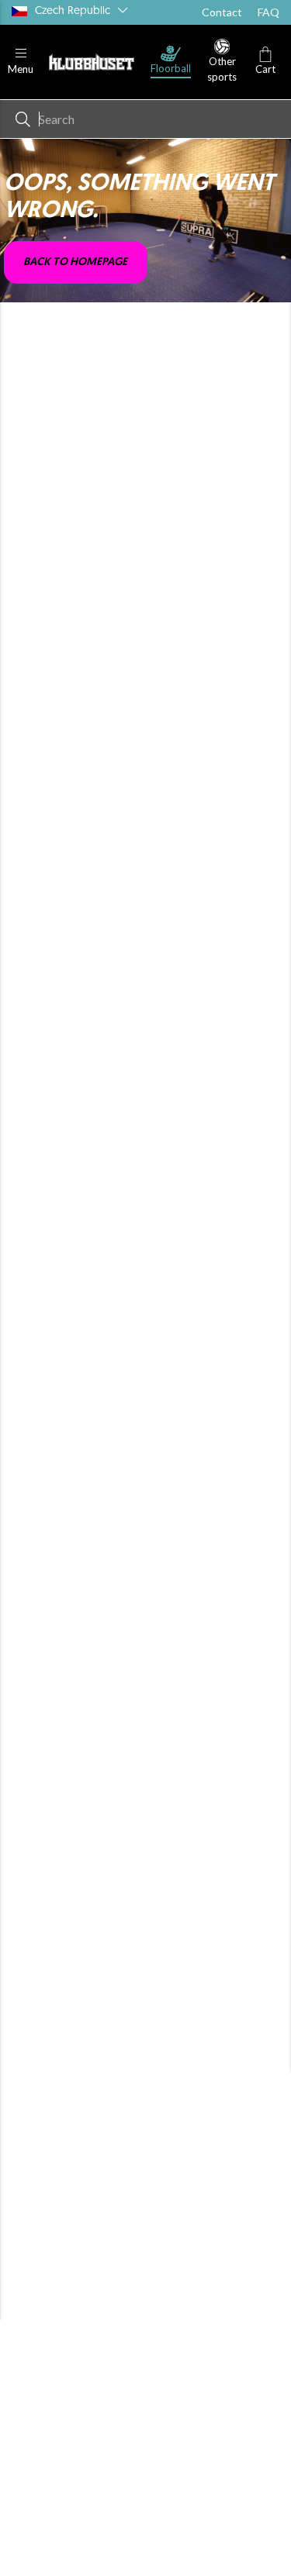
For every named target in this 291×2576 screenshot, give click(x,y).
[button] (21, 62)
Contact (222, 12)
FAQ (268, 12)
